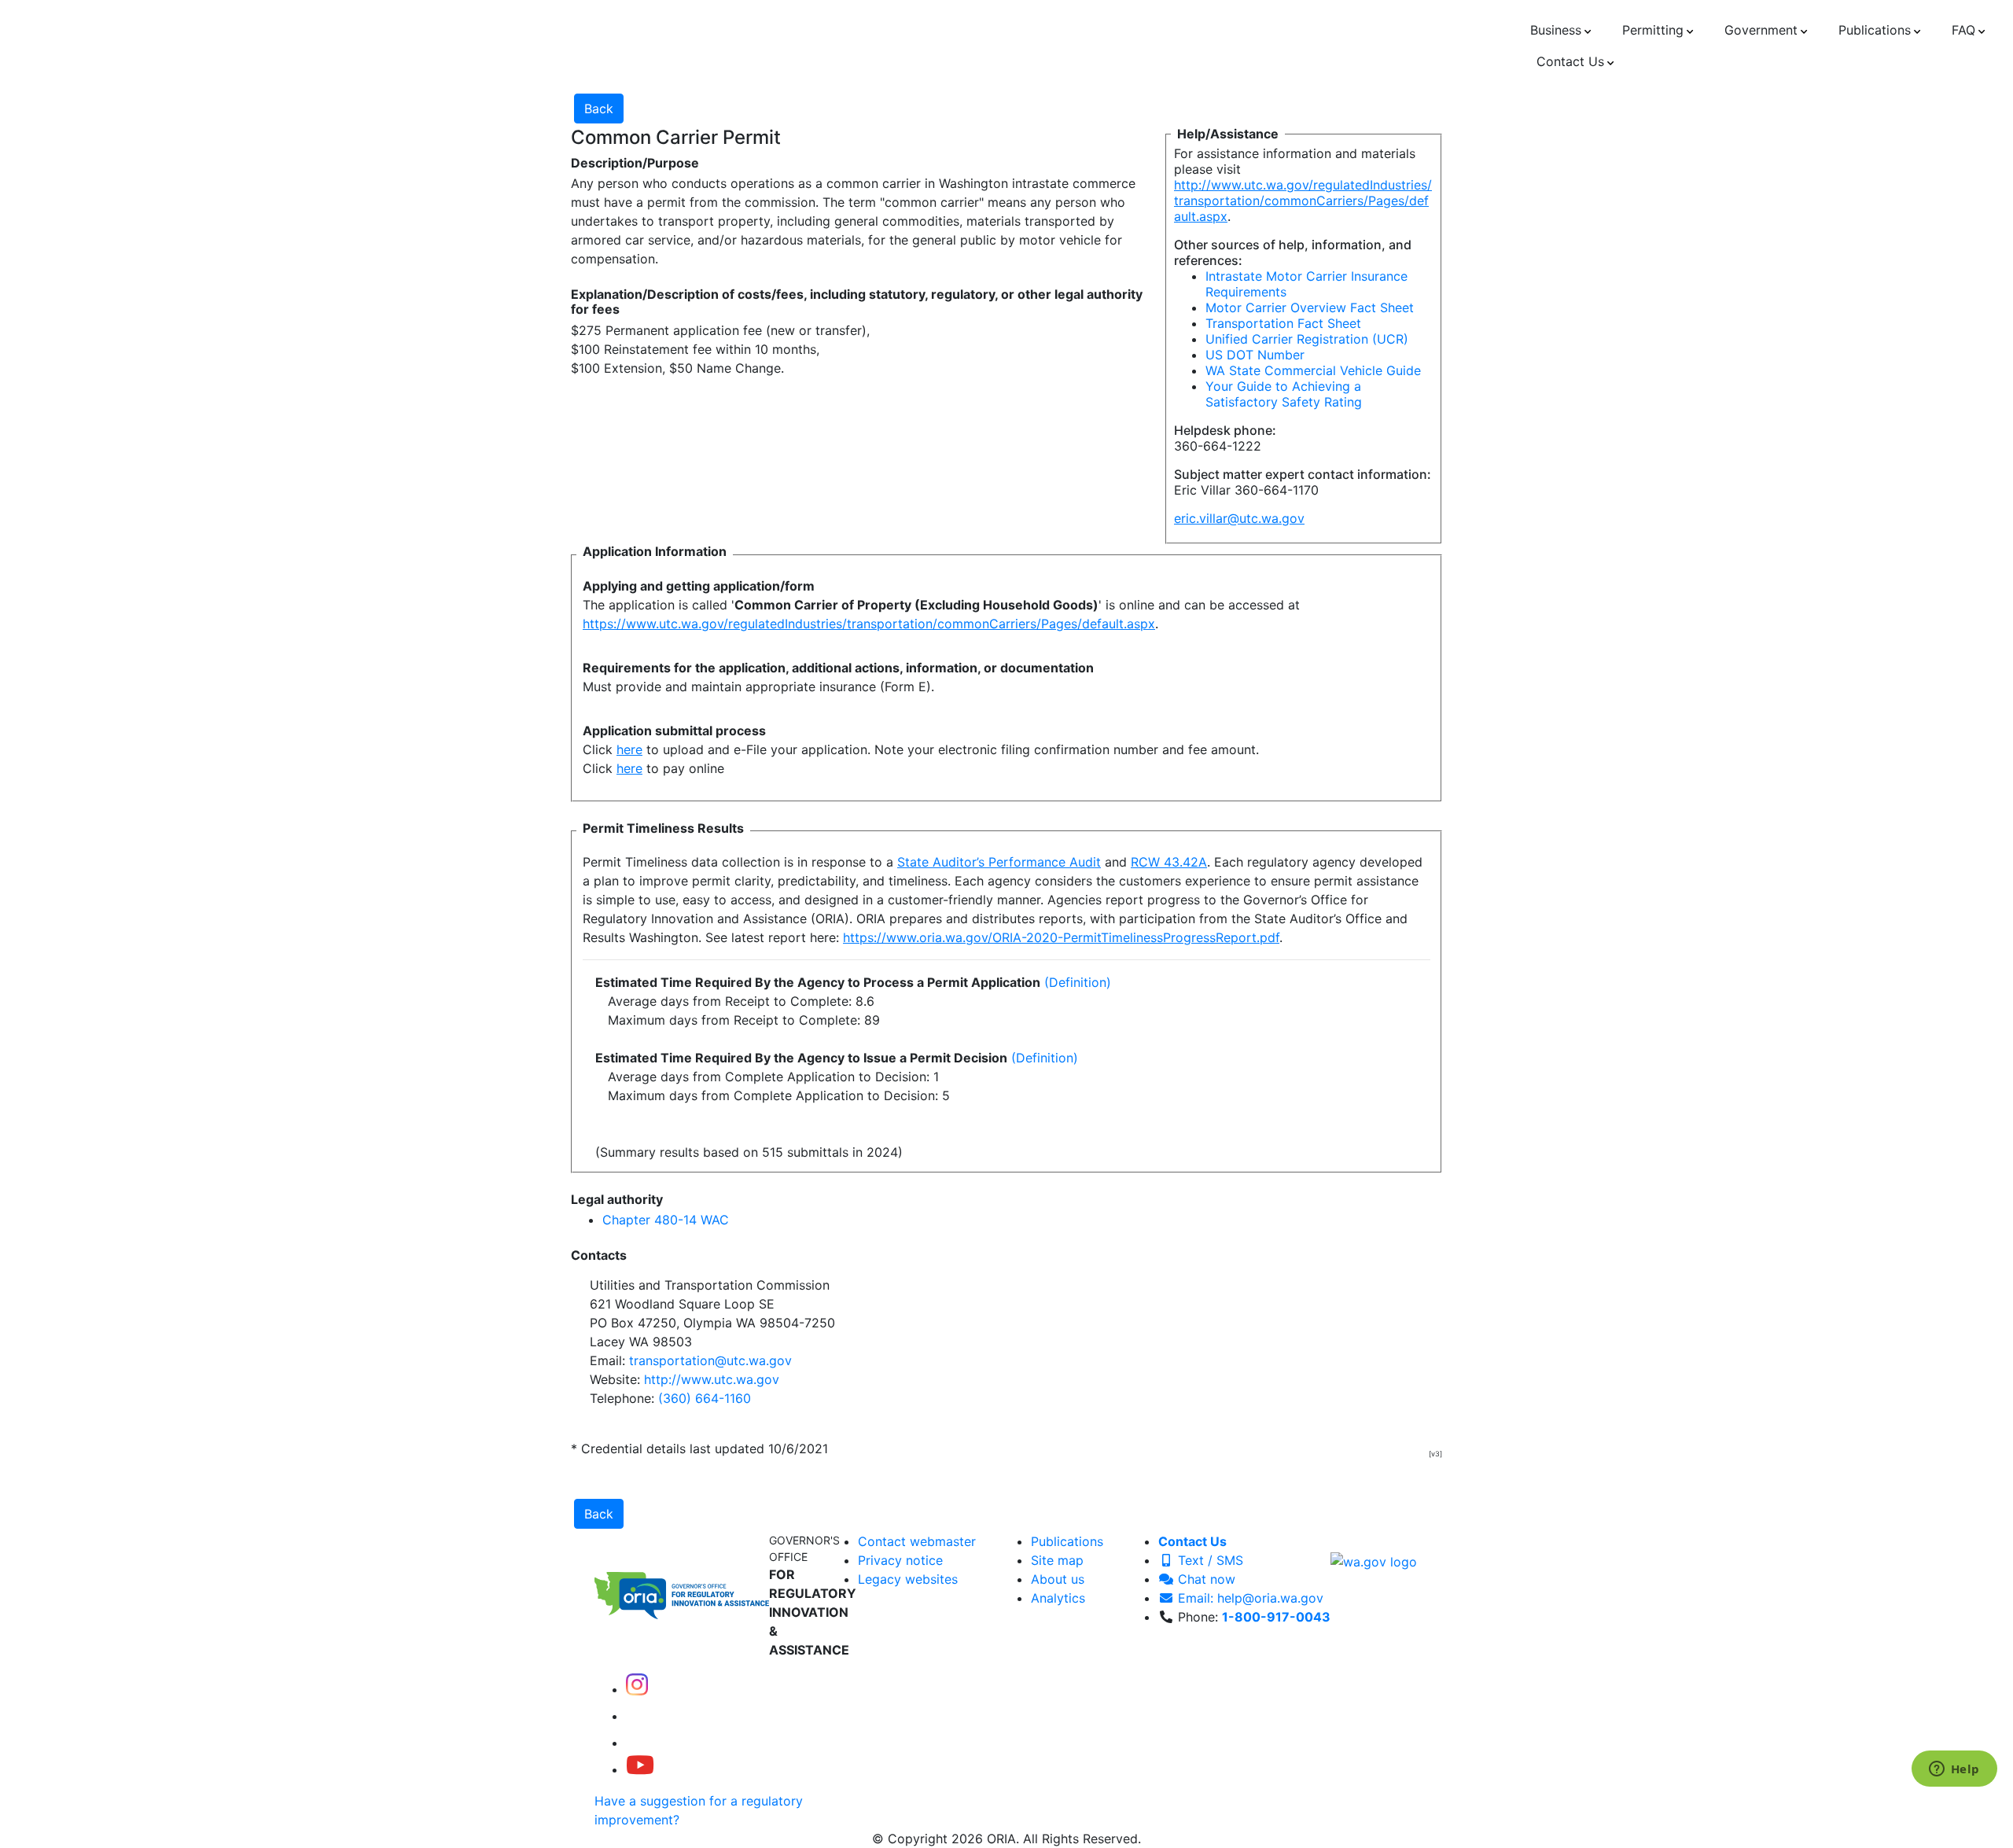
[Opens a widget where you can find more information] (1954, 1770)
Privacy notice (900, 1560)
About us (1058, 1579)
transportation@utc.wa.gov (710, 1360)
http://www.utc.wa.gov (712, 1379)
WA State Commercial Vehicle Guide (1313, 370)
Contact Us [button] (1570, 61)
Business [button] (1556, 30)
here (629, 749)
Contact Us (1192, 1541)
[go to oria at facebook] (638, 1716)
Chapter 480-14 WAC (666, 1220)
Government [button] (1761, 30)
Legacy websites (908, 1579)
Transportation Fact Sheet (1283, 323)
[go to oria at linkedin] (637, 1743)
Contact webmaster (917, 1541)
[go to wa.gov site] (1374, 1560)
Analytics (1058, 1598)
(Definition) (1078, 982)
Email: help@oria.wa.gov (1249, 1598)
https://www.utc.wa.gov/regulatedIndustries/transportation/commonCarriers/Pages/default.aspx (869, 624)
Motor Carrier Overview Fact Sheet (1310, 307)
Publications (1067, 1541)
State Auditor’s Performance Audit (999, 862)
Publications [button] (1875, 30)
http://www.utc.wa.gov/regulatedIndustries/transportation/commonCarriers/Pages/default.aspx (1303, 201)
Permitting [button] (1653, 30)
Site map (1057, 1560)
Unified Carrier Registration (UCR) (1307, 339)
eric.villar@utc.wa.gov (1239, 518)
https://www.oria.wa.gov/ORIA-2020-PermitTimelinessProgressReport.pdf (1061, 937)
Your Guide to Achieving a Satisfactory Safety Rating (1284, 394)
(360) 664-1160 (705, 1398)
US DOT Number (1255, 355)
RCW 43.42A (1169, 862)
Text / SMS (1209, 1560)
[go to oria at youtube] (640, 1769)
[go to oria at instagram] (637, 1689)
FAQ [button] (1963, 30)
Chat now (1205, 1579)
